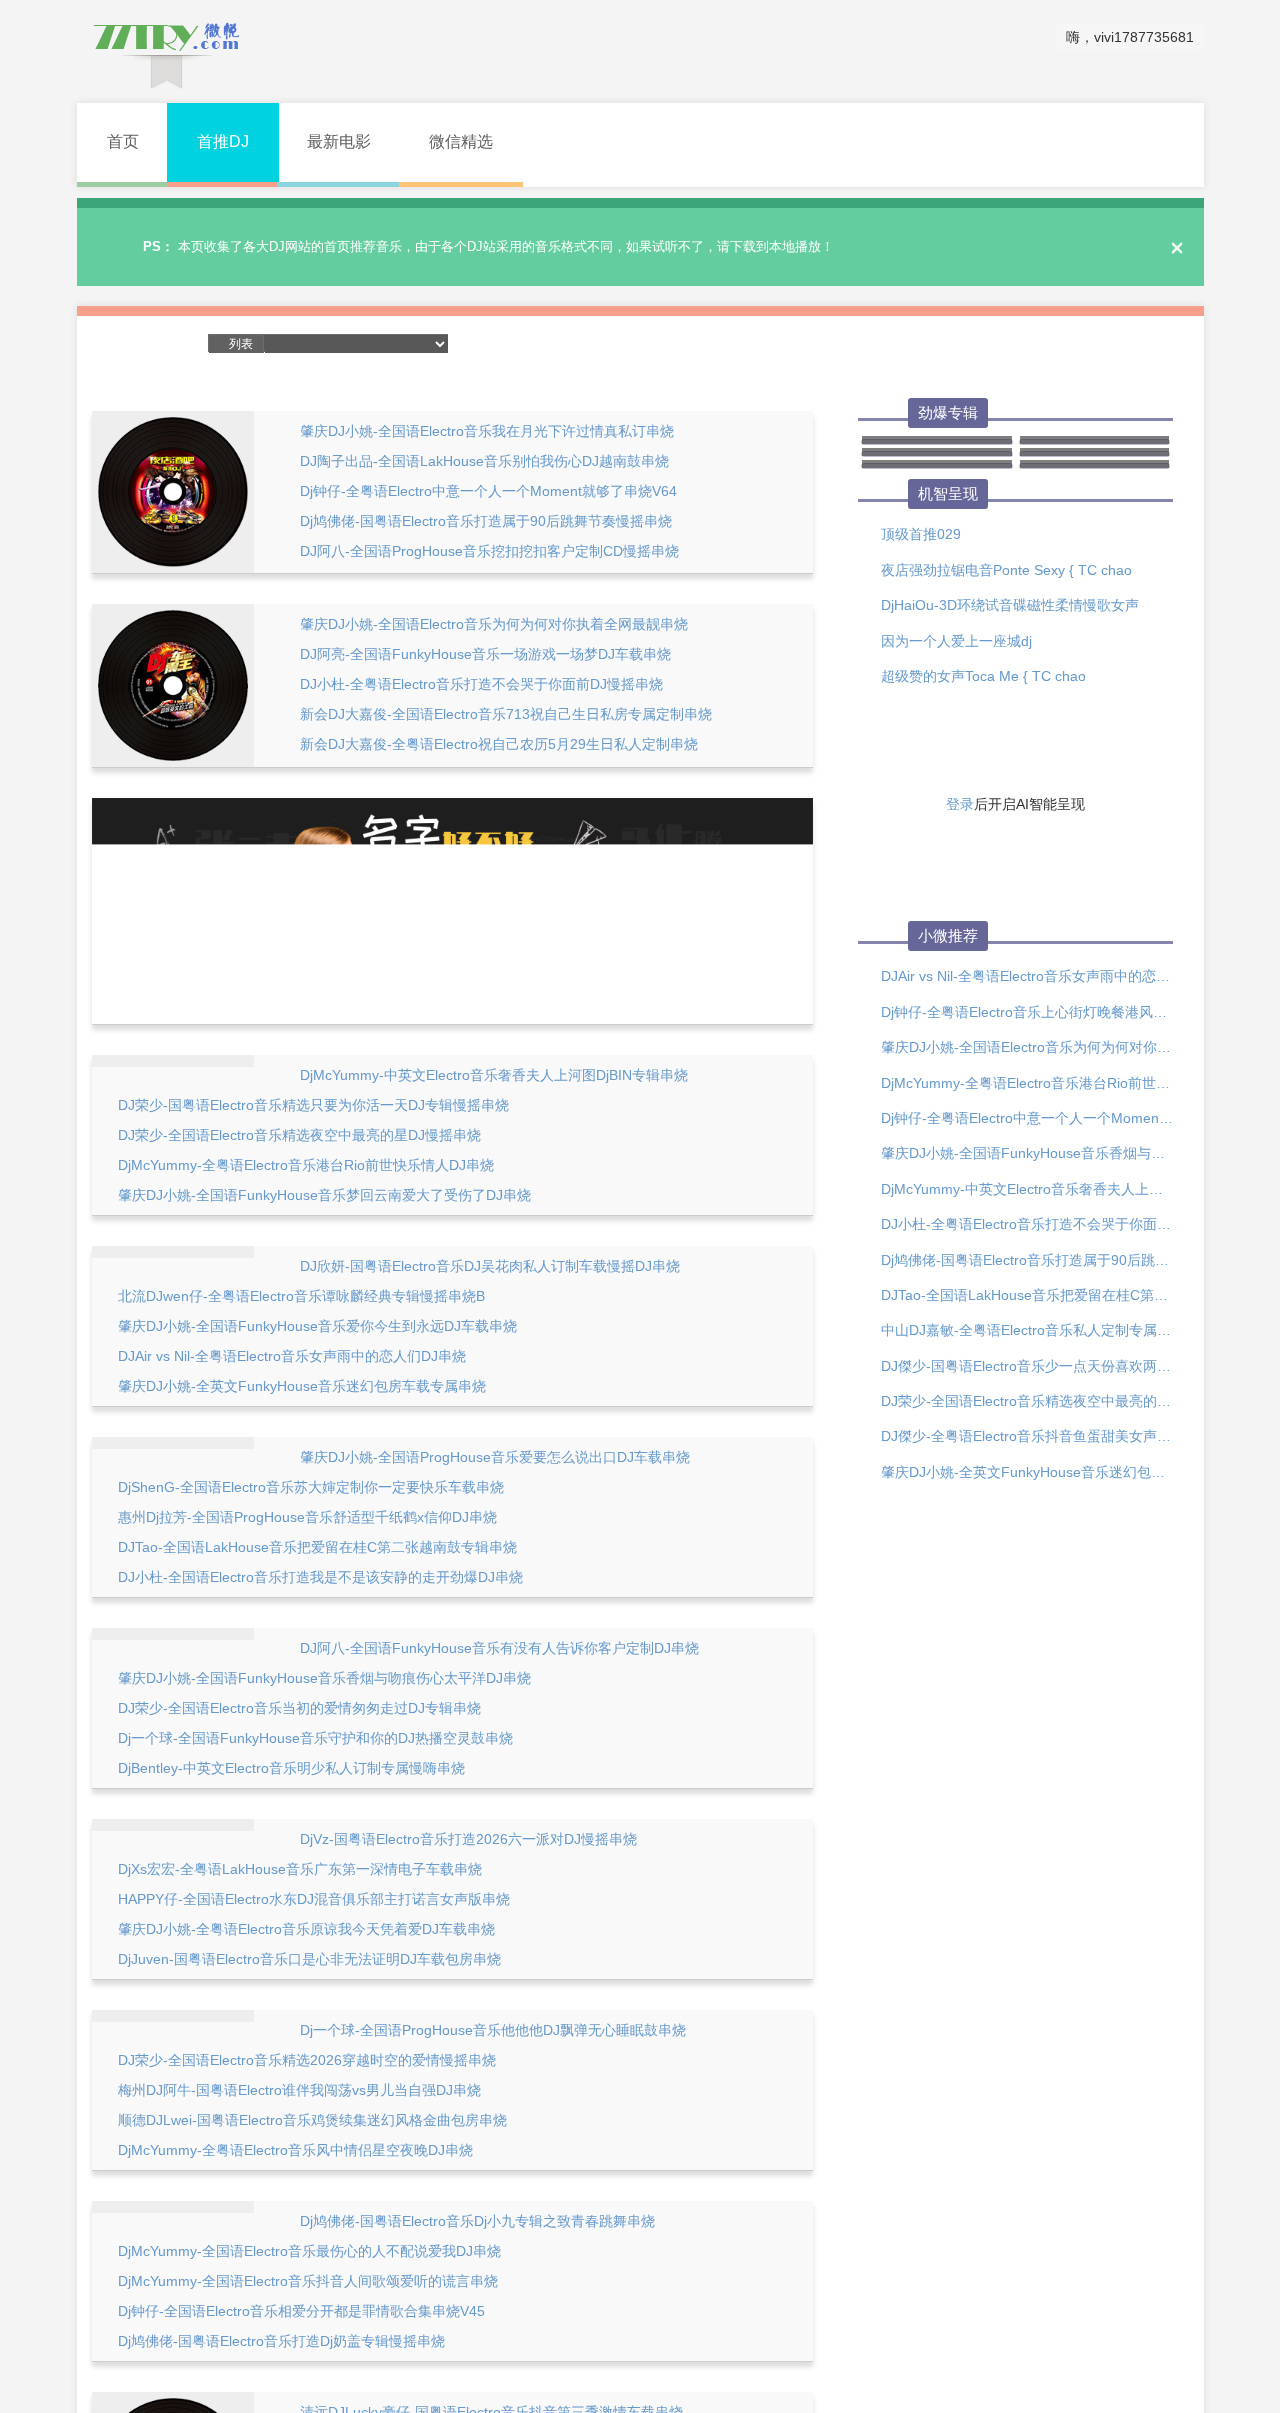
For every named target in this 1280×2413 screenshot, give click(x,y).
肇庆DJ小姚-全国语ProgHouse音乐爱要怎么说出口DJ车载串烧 (495, 1457)
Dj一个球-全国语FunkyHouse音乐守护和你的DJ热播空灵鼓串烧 (315, 1738)
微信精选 (461, 141)
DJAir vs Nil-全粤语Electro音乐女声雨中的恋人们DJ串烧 (292, 1356)
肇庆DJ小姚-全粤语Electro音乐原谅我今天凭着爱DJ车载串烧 (306, 1929)
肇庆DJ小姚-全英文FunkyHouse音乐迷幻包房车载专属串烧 (302, 1386)
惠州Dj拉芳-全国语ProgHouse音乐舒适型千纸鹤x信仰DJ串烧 (307, 1517)
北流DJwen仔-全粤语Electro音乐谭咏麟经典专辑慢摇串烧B (301, 1296)
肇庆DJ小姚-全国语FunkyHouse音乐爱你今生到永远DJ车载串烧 (317, 1326)
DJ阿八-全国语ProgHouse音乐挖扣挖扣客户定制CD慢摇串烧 (489, 551)
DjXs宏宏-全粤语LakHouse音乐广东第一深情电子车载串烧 (300, 1869)
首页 (123, 141)
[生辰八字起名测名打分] (452, 910)
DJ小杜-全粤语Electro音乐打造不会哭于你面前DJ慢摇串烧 (481, 684)
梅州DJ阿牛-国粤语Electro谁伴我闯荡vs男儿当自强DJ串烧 (299, 2090)
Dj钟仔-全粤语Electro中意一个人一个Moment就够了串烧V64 (488, 491)
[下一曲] (550, 343)
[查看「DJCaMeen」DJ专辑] (937, 454)
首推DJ (223, 141)
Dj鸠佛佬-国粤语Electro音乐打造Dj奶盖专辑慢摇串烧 (281, 2341)
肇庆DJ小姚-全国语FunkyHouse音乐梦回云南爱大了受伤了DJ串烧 (324, 1195)
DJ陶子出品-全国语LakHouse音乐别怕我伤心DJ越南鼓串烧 (484, 461)
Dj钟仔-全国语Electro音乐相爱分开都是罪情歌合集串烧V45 (301, 2311)
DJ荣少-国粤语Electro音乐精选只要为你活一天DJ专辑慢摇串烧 (313, 1105)
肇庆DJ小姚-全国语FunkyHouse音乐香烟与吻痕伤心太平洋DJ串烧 (324, 1678)
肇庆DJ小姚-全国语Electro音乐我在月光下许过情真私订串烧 (487, 431)
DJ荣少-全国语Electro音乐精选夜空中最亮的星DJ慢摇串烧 (299, 1135)
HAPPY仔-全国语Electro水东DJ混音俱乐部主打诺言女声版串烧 (314, 1899)
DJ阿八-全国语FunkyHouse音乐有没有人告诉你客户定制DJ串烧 (499, 1648)
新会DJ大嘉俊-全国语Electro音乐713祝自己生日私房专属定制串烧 (506, 714)
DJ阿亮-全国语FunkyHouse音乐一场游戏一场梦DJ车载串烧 (485, 654)
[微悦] (167, 50)
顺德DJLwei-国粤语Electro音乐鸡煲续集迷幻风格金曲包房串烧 (312, 2120)
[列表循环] (610, 344)
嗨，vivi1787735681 (1130, 37)
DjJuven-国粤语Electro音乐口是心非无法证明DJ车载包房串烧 (309, 1959)
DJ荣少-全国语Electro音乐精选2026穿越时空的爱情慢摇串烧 (307, 2060)
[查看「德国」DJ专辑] (937, 442)
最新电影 (339, 141)
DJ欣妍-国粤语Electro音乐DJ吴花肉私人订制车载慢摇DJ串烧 (490, 1266)
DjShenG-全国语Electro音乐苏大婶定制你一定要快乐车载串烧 (311, 1487)
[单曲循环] (638, 344)
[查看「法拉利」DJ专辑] (1095, 442)
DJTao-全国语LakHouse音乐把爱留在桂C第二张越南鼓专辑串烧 (317, 1547)
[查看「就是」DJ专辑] (1095, 454)
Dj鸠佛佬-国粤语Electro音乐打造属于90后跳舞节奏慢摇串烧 (486, 521)
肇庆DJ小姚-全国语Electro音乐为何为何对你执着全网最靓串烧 (494, 624)
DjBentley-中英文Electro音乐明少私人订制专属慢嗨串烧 (291, 1768)
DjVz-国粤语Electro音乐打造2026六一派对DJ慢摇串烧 (468, 1839)
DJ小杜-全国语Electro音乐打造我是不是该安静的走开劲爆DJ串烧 (320, 1577)
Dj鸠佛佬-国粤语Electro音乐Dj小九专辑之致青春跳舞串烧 (477, 2221)
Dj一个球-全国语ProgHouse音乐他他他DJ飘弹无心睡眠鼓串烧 (493, 2030)
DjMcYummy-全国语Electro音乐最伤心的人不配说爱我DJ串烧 (309, 2251)
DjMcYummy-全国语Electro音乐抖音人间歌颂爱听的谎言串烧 (308, 2281)
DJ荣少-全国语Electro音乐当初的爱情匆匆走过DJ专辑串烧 (299, 1708)
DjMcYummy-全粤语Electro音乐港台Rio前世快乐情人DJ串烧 (306, 1165)
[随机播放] (582, 344)
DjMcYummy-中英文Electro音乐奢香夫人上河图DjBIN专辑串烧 (494, 1075)
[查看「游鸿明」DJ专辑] (937, 466)
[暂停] (517, 345)
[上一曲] (484, 344)
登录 (960, 804)
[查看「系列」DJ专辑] (1095, 466)
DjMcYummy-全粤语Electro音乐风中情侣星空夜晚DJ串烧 (295, 2150)
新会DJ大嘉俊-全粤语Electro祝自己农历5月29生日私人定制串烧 (499, 744)
